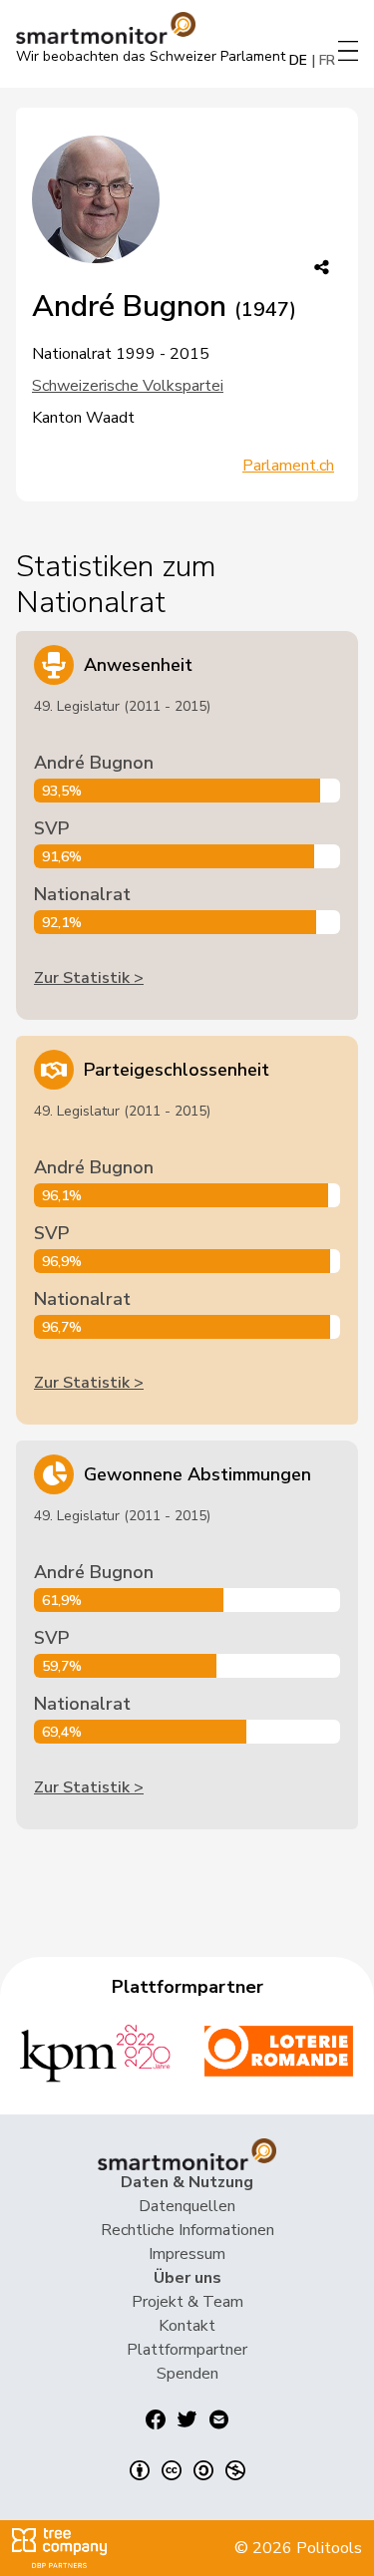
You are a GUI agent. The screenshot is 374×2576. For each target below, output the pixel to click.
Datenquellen (187, 2206)
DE (298, 60)
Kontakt (187, 2326)
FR (327, 60)
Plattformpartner (187, 2350)
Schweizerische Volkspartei (128, 386)
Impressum (187, 2254)
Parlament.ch (288, 466)
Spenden (187, 2374)
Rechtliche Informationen (187, 2230)
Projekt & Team (187, 2302)
